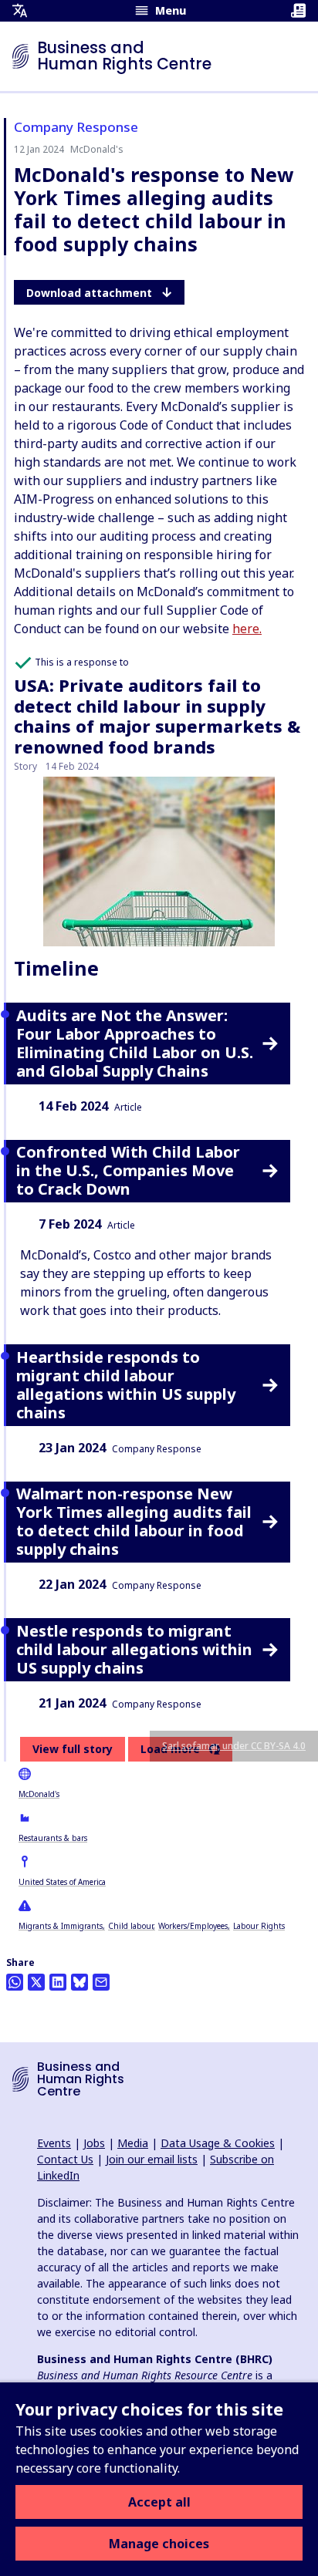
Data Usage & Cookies (218, 2143)
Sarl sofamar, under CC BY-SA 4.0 (234, 1746)
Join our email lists (152, 2159)
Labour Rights (259, 1926)
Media (133, 2143)
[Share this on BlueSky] (79, 1982)
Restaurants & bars (53, 1838)
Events (54, 2143)
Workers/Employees (193, 1926)
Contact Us (65, 2159)
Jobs (94, 2143)
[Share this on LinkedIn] (58, 1982)
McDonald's (39, 1794)
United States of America (62, 1882)
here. (247, 629)
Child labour (130, 1926)
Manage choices (159, 2544)
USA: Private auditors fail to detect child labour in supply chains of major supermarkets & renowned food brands (157, 715)
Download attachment (89, 293)
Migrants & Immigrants (61, 1926)
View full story (73, 1749)
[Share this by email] (101, 1982)
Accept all (159, 2502)
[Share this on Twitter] (36, 1982)
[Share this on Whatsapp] (15, 1982)
